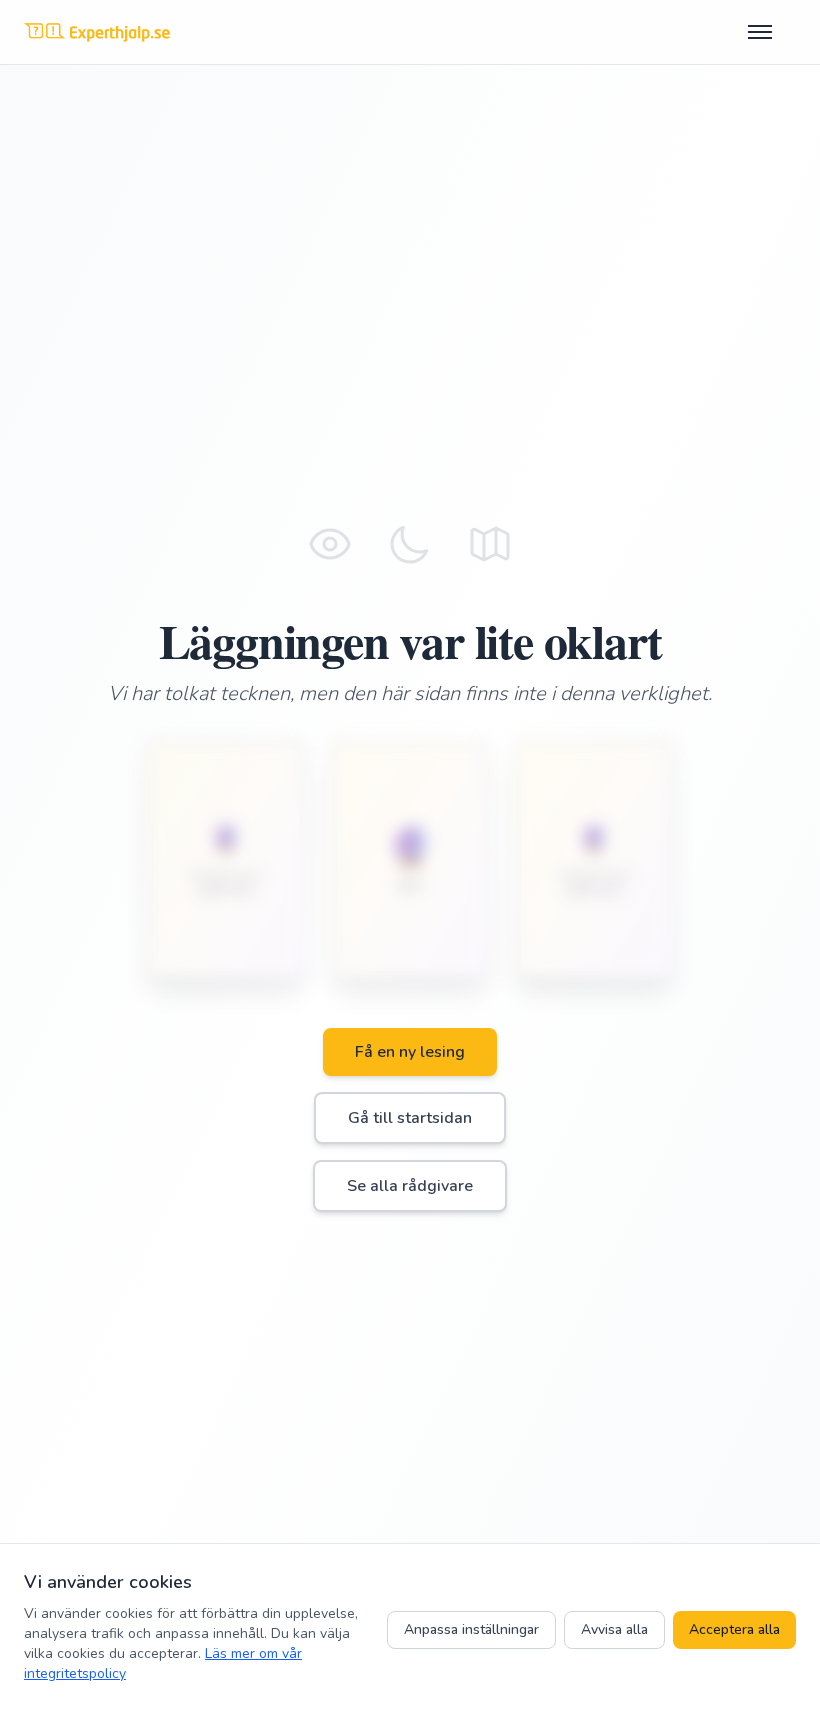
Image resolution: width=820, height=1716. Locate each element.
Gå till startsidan (410, 1118)
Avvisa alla (614, 1629)
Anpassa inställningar (471, 1629)
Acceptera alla (734, 1629)
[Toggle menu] (772, 32)
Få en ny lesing (410, 1052)
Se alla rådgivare (410, 1186)
